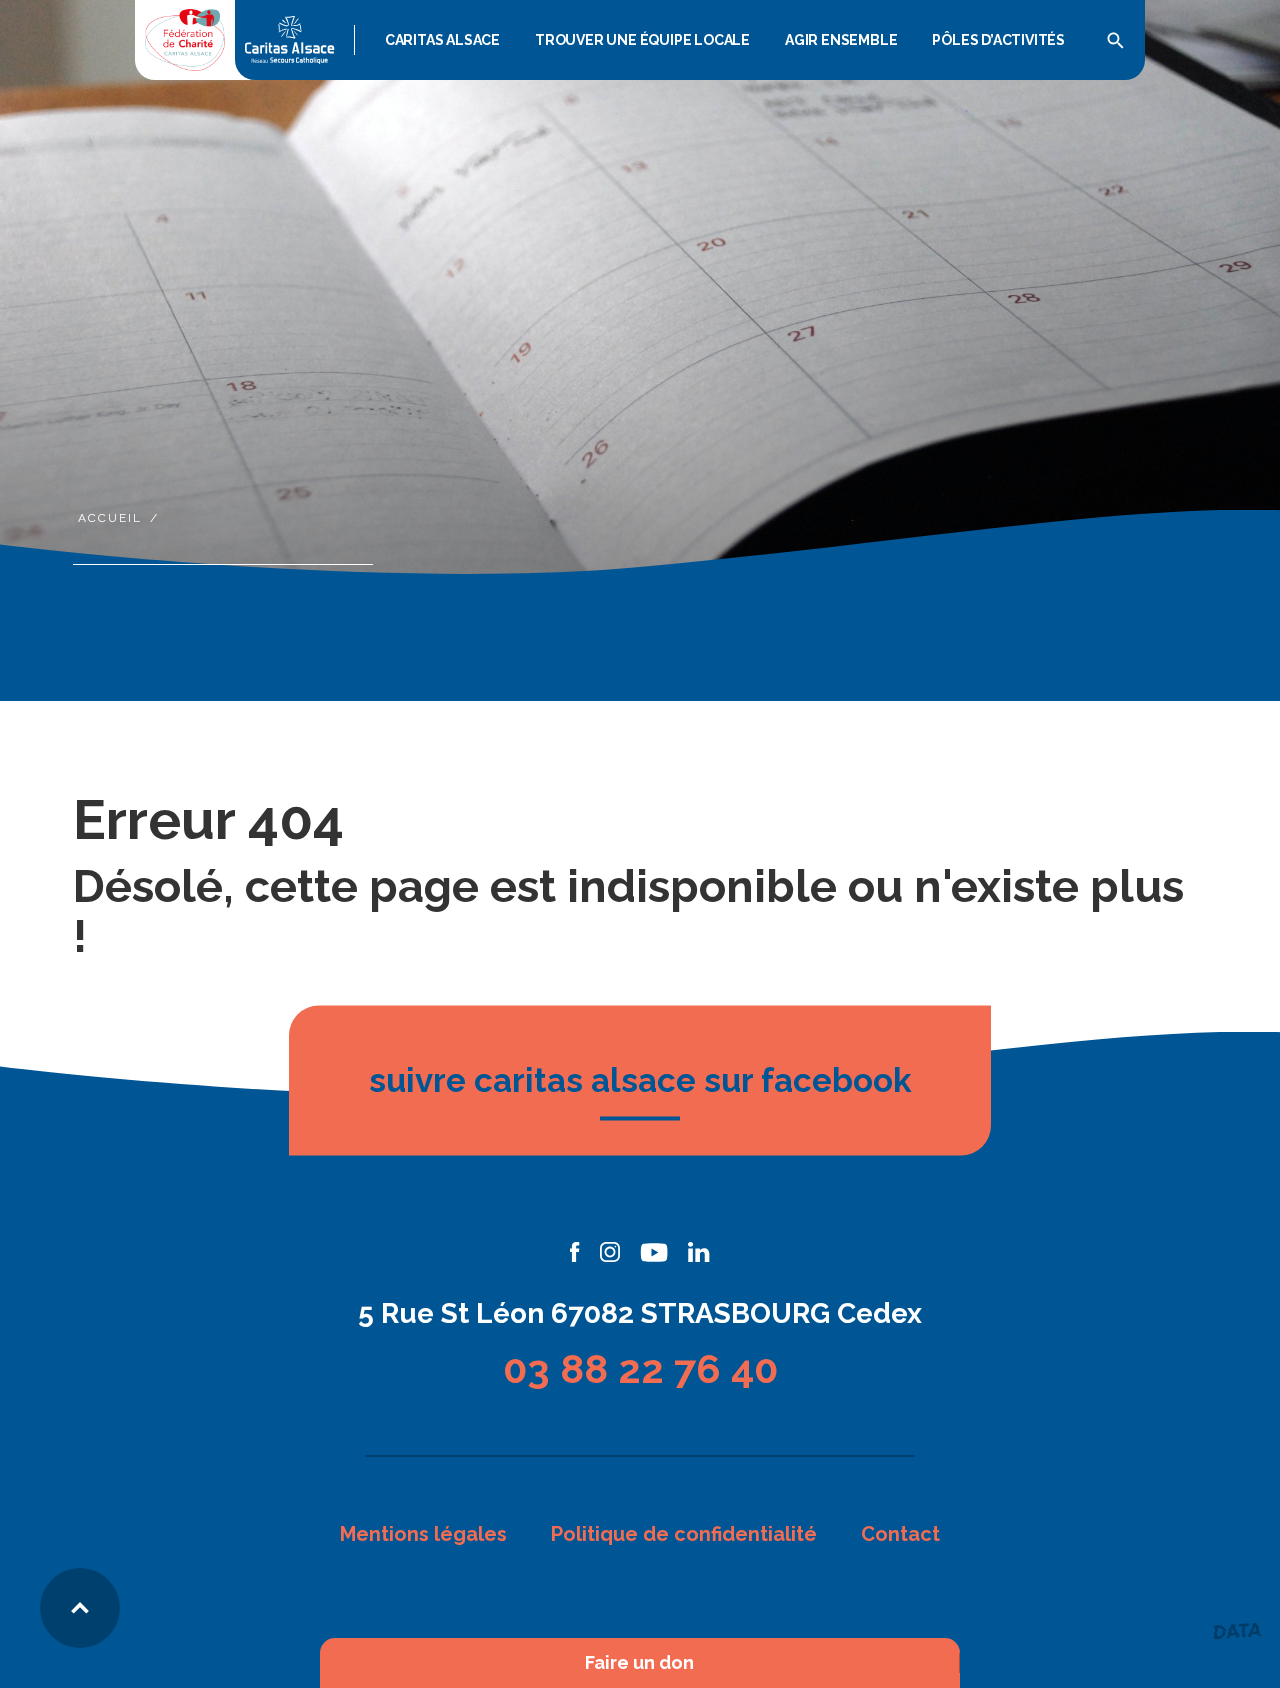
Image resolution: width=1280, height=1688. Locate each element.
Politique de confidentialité (684, 1534)
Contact (900, 1534)
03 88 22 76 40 (640, 1368)
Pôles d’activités (998, 40)
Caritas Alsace (442, 40)
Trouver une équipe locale (642, 40)
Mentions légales (423, 1534)
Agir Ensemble (841, 40)
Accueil (110, 518)
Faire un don (639, 1663)
